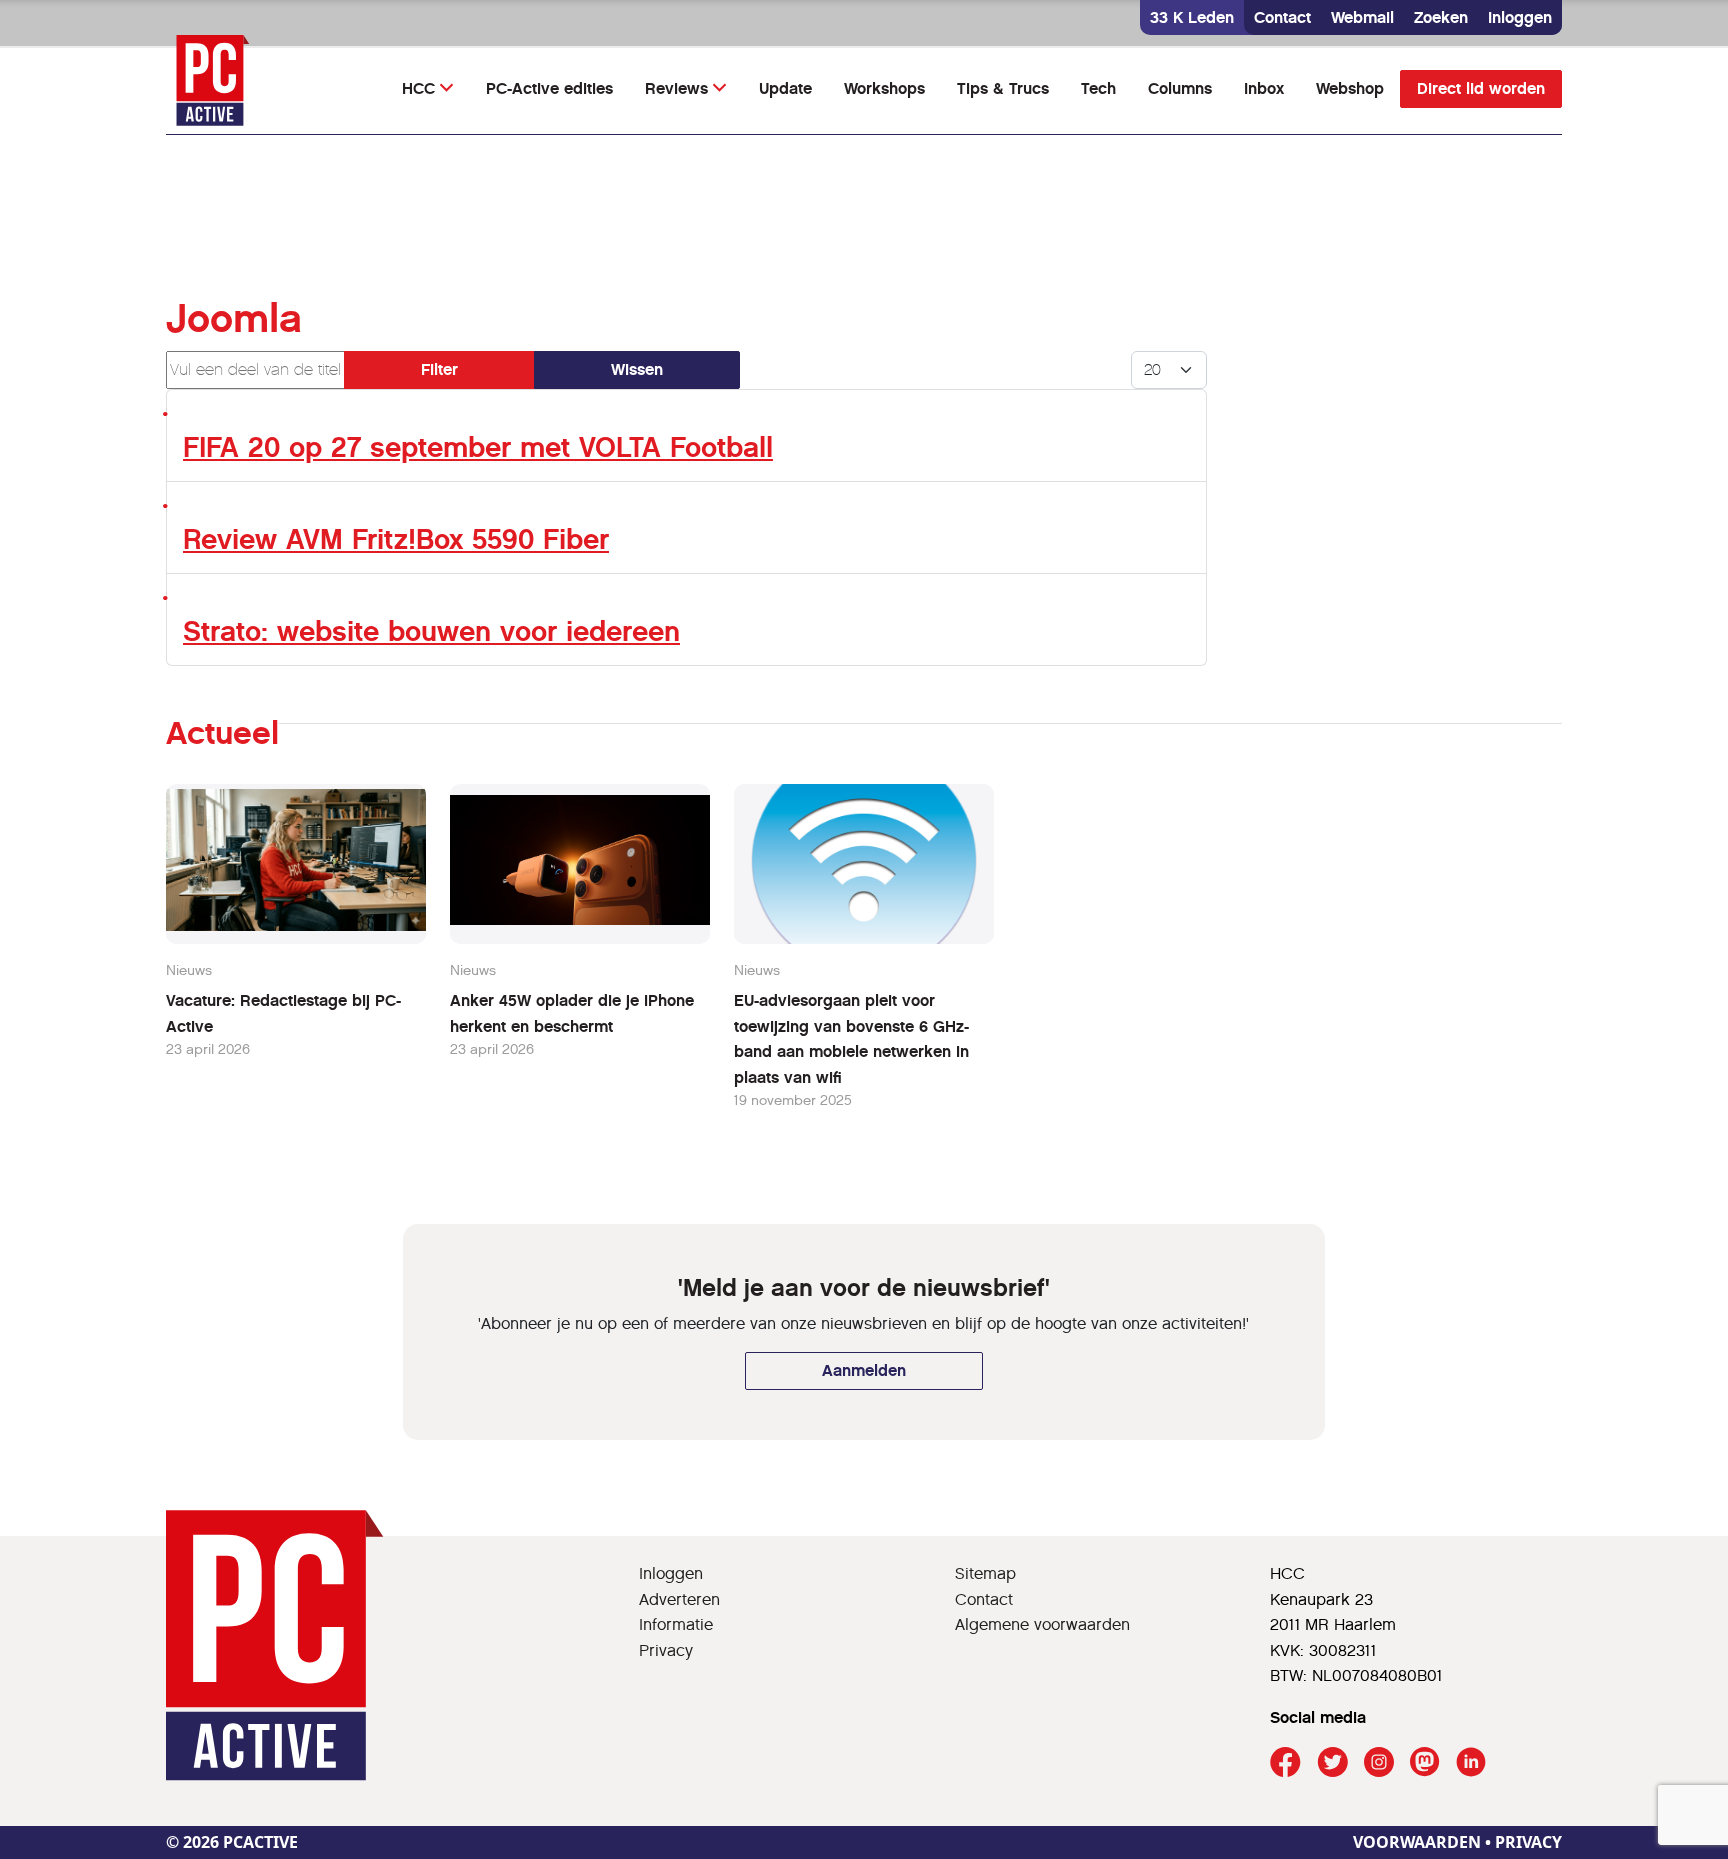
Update (785, 88)
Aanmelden (864, 1370)
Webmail (1362, 17)
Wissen (637, 369)
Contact (1282, 17)
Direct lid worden (1481, 88)
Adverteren (679, 1599)
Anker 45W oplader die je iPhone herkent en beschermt (572, 1013)
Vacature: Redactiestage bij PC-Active (283, 1013)
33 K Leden (1192, 17)
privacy (1528, 1842)
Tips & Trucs (1003, 88)
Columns (1180, 88)
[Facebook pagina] (1285, 1762)
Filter (439, 369)
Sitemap (985, 1573)
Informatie (676, 1624)
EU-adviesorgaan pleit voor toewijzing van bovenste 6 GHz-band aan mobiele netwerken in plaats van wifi (851, 1039)
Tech (1098, 88)
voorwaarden (1417, 1842)
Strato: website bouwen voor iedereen (431, 631)
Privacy (666, 1650)
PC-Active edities (549, 88)
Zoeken (1441, 17)
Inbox (1264, 88)
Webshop (1350, 88)
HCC (418, 88)
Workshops (884, 88)
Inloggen (1520, 17)
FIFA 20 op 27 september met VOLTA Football (478, 447)
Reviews (676, 88)
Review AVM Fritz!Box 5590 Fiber (396, 539)
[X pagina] (1332, 1762)
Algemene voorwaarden (1042, 1624)
